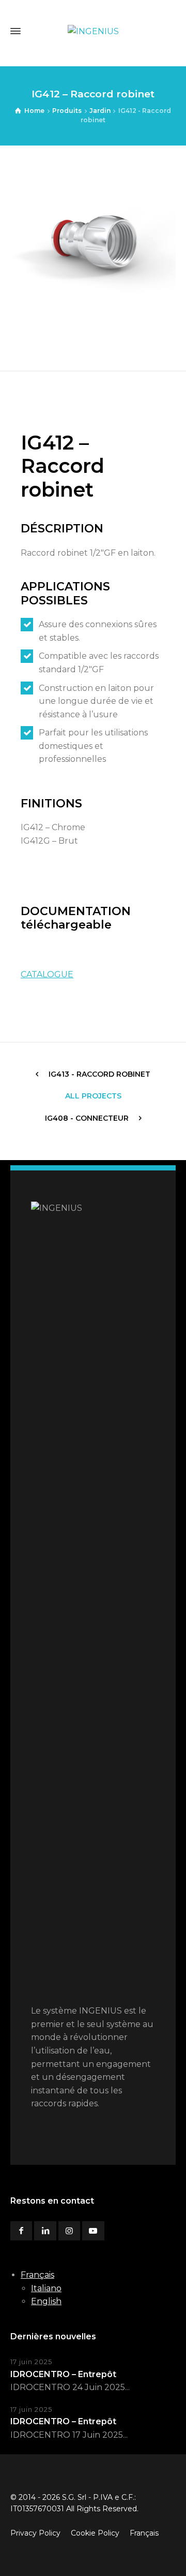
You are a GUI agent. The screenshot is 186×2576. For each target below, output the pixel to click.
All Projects (93, 1096)
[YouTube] (93, 2231)
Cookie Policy (95, 2533)
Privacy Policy (35, 2533)
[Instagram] (69, 2231)
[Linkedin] (45, 2231)
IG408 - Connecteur (87, 1118)
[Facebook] (21, 2231)
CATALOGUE (47, 974)
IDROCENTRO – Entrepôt (63, 2374)
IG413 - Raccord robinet (99, 1074)
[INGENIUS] (93, 31)
